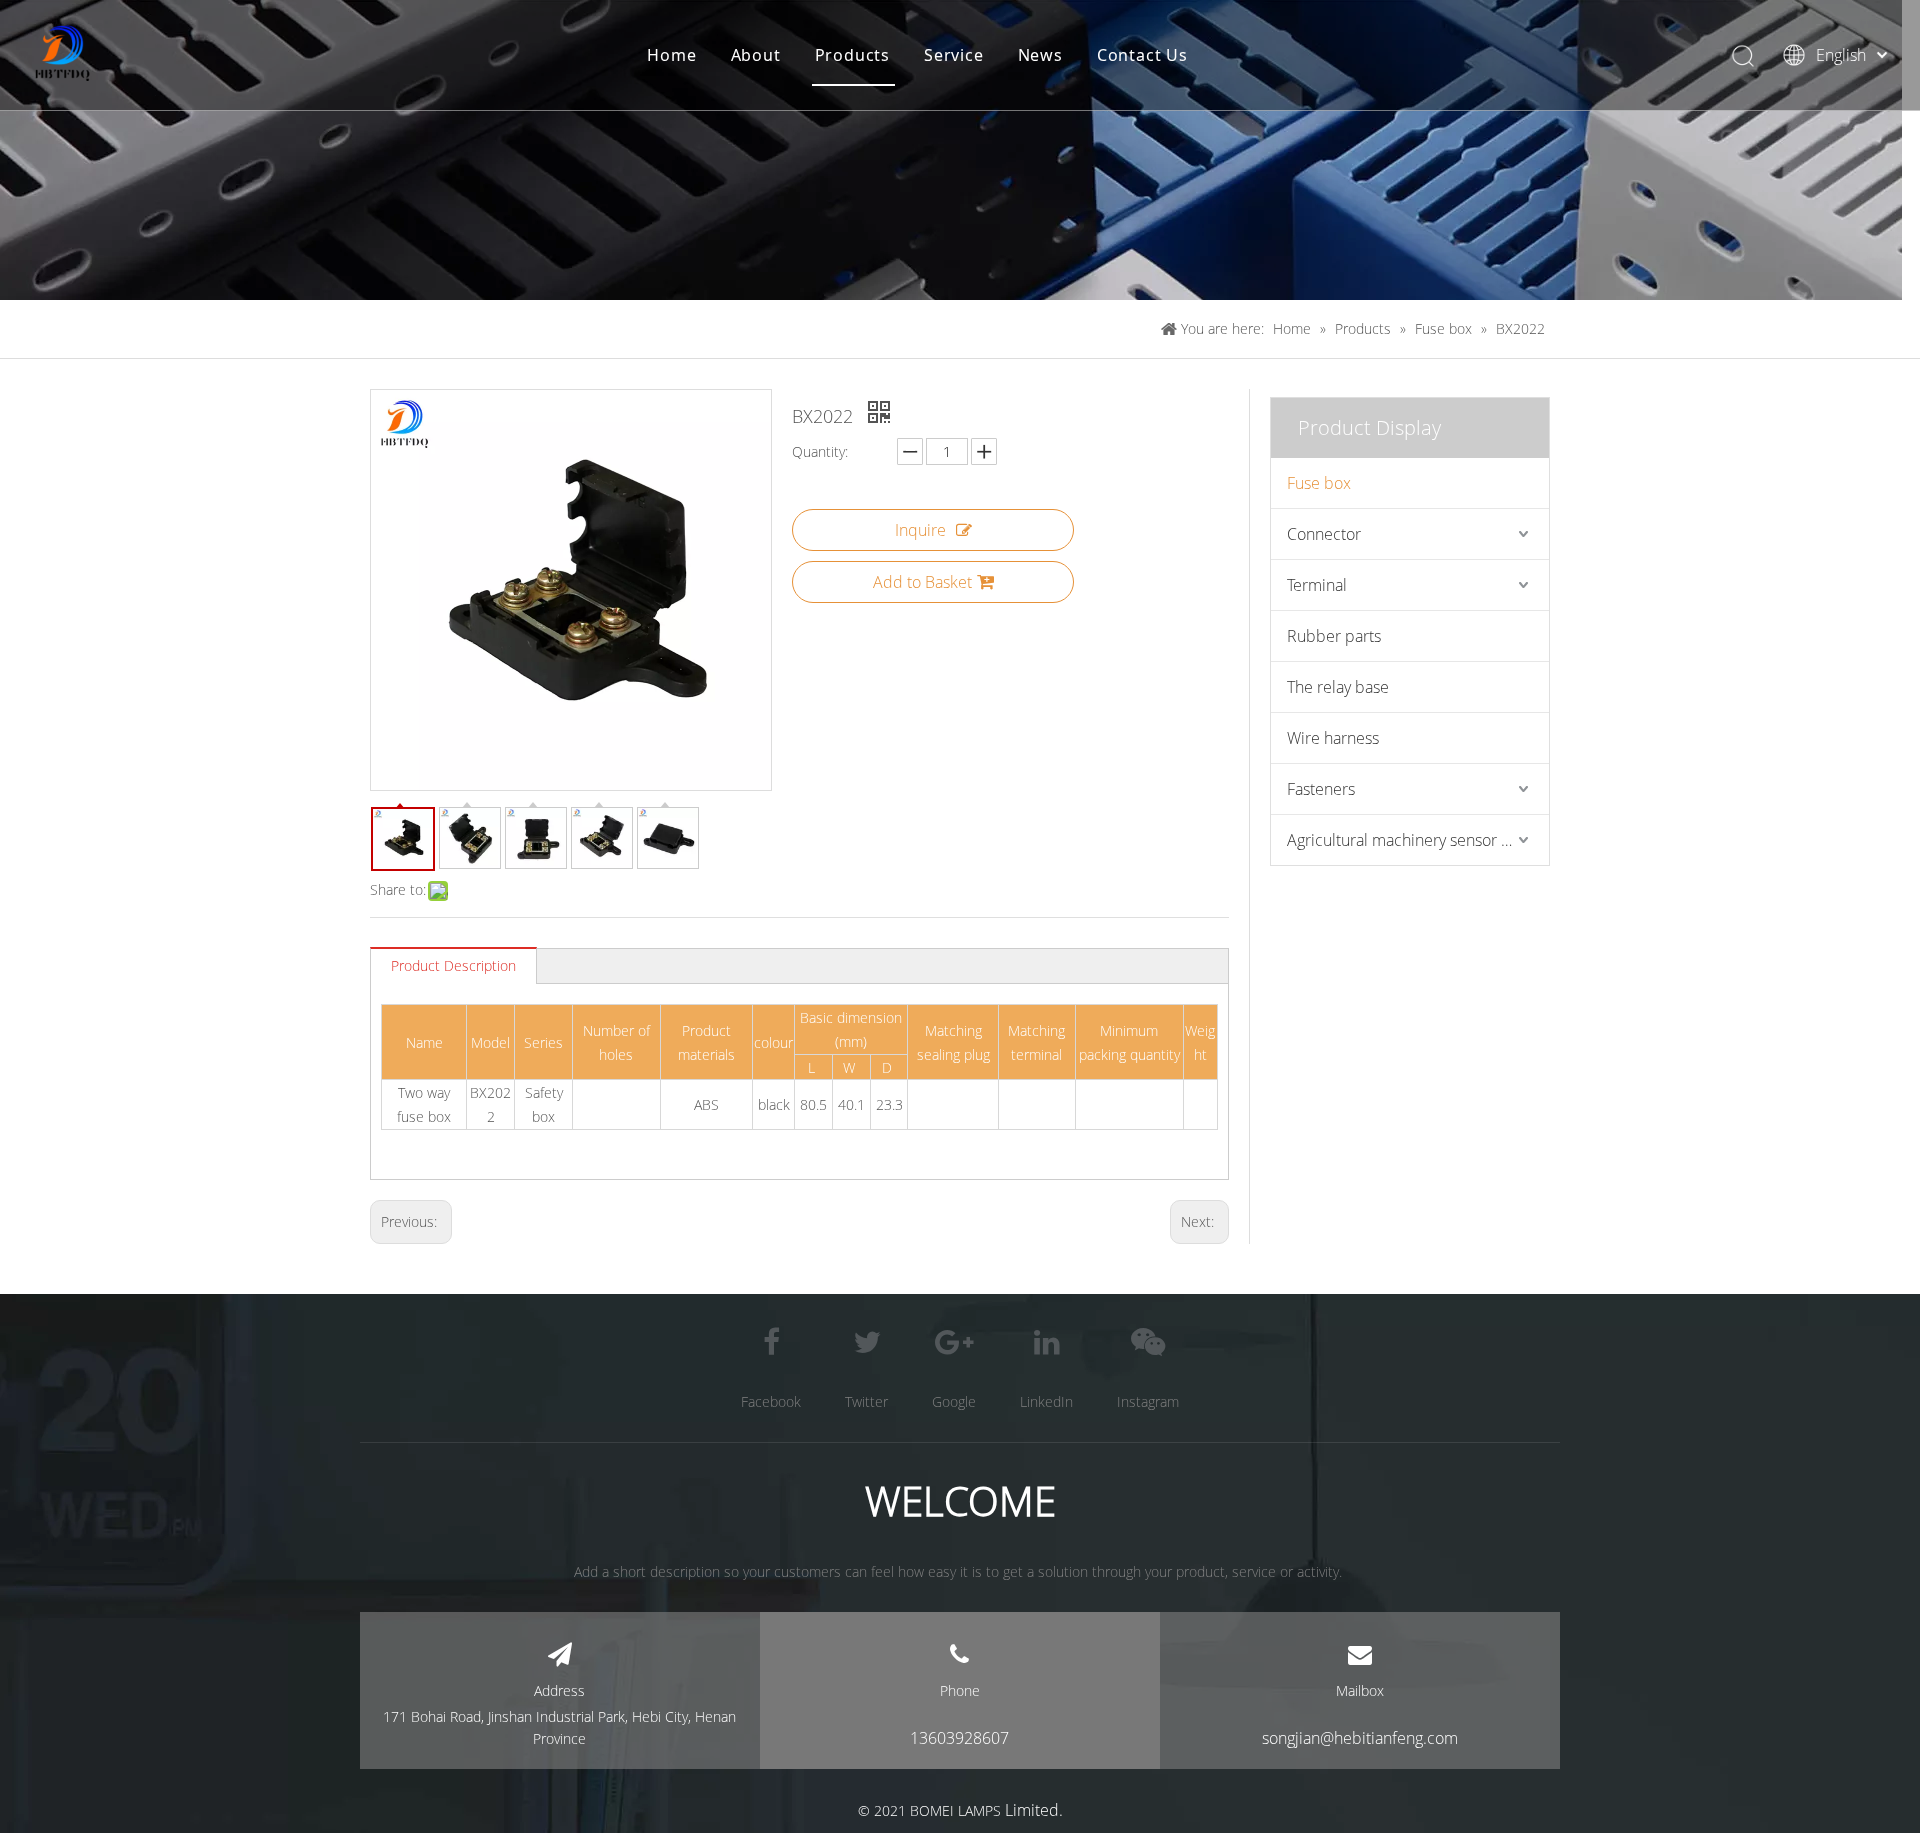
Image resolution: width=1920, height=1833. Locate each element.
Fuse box (1319, 483)
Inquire (920, 530)
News (1040, 55)
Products (852, 55)
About (756, 55)
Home (671, 55)
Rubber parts (1334, 636)
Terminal (1317, 585)
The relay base (1338, 687)
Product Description (453, 965)
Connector (1324, 534)
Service (954, 55)
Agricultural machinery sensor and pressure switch (1418, 840)
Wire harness (1333, 738)
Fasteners (1321, 789)
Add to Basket (922, 582)
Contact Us (1142, 55)
